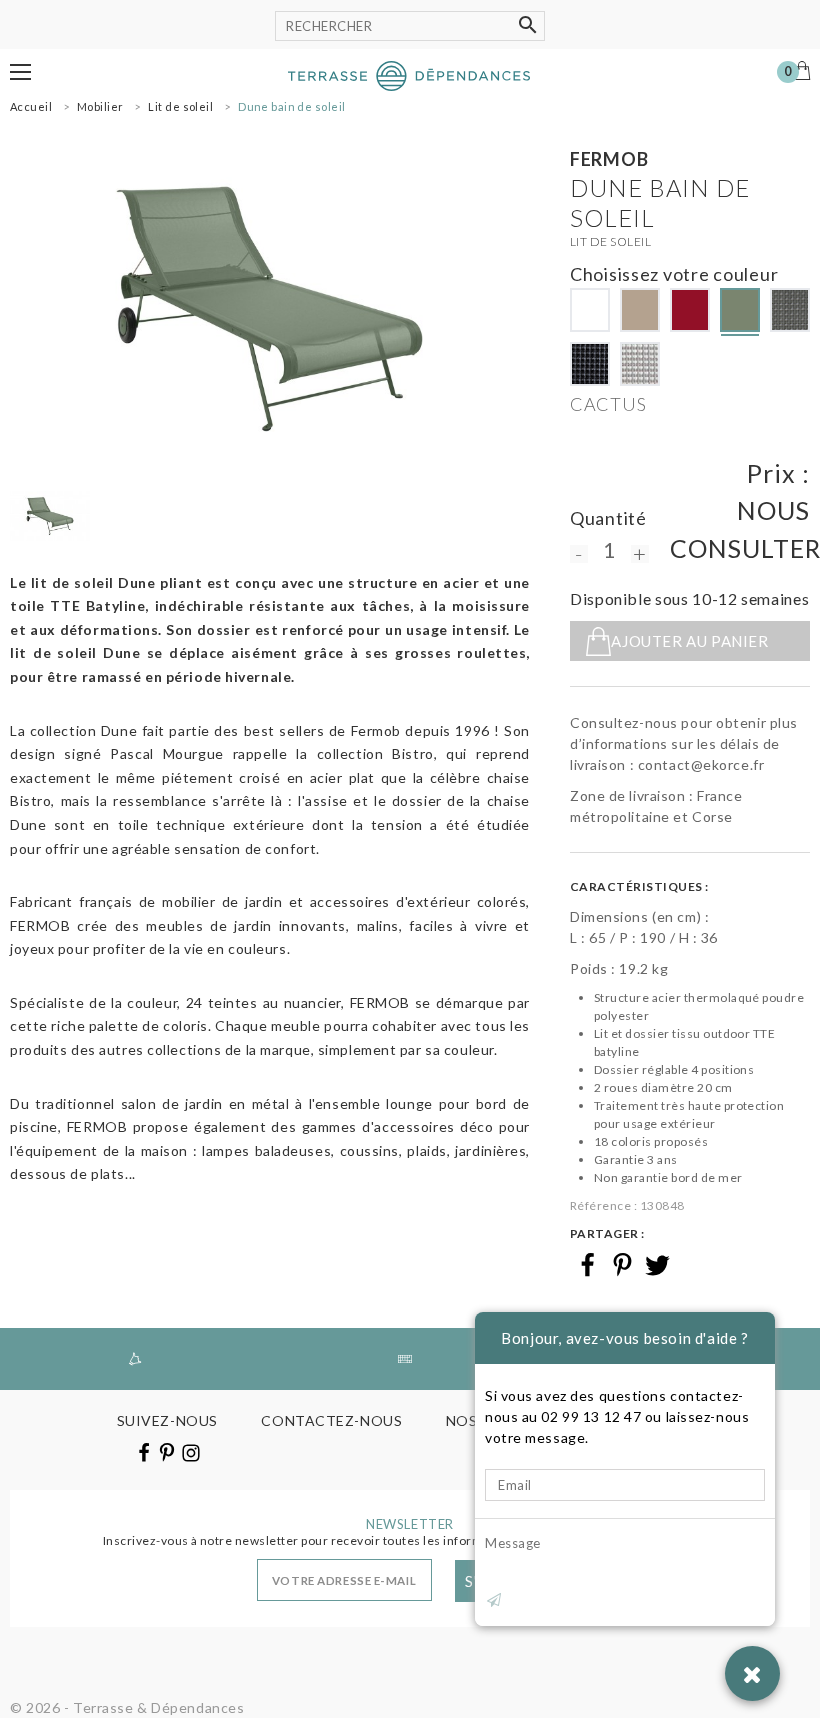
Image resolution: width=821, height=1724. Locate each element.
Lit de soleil (610, 241)
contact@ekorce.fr (701, 764)
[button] (20, 72)
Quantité (608, 518)
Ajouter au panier (689, 641)
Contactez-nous (331, 1420)
